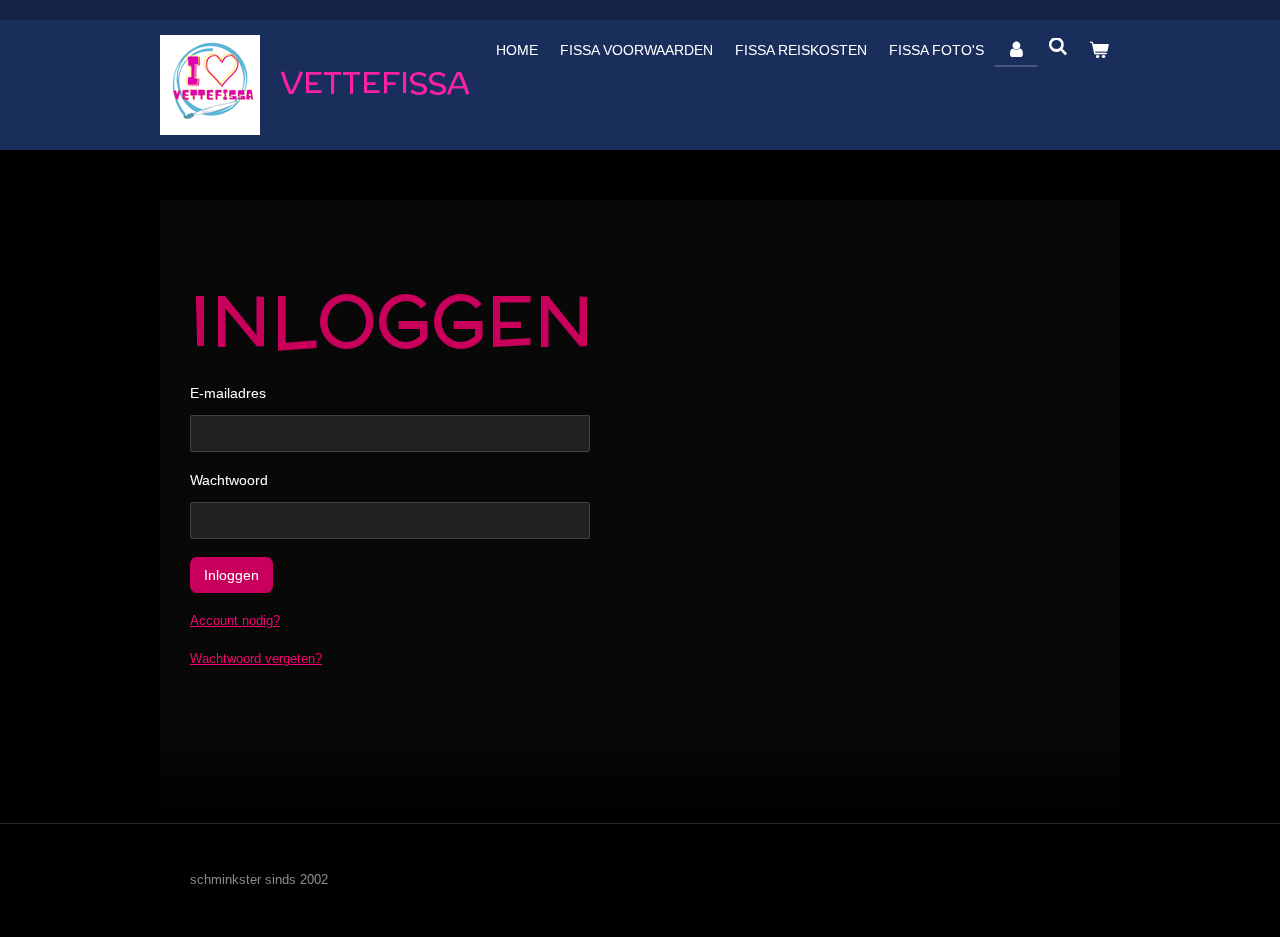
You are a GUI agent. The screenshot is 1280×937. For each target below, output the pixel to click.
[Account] (1016, 50)
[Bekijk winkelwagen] (1099, 50)
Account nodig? (235, 620)
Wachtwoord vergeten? (256, 658)
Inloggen (231, 575)
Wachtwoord (229, 480)
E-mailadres (228, 393)
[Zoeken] (1058, 47)
